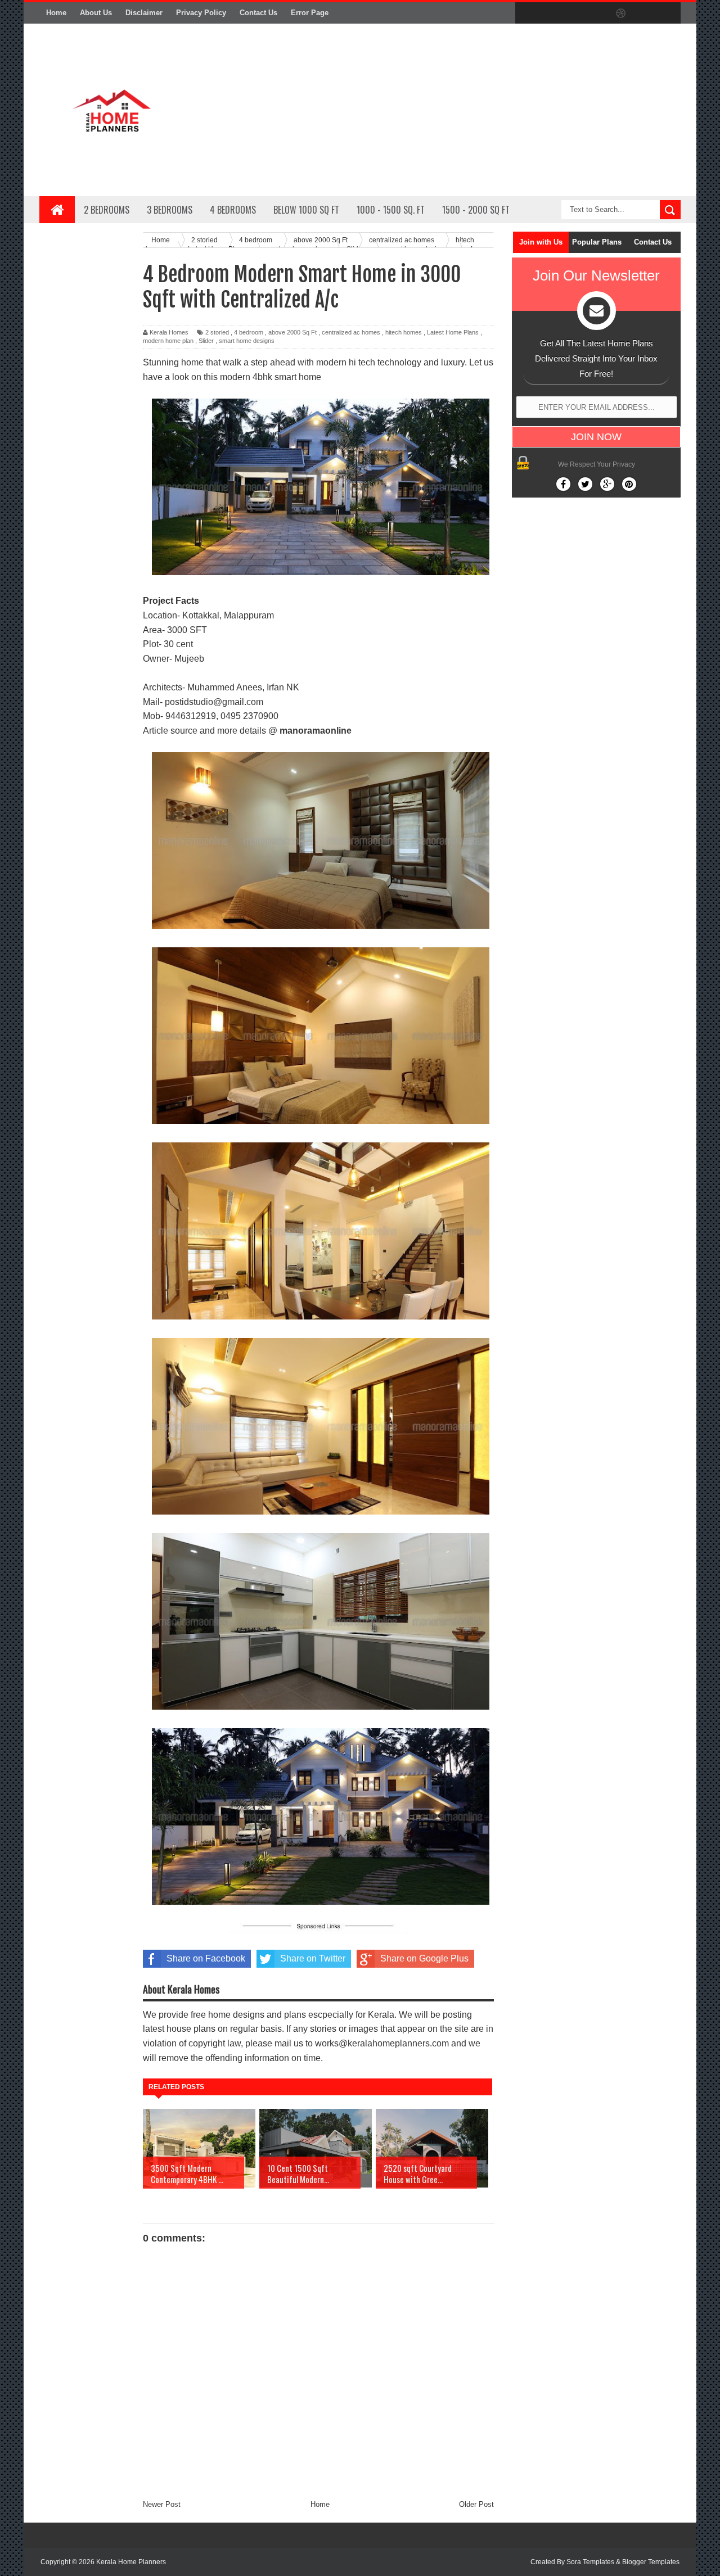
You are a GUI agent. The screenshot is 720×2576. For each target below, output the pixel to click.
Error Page (310, 13)
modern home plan (168, 341)
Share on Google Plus (424, 1958)
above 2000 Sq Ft (292, 332)
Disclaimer (144, 13)
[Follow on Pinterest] (629, 484)
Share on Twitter (313, 1958)
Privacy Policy (201, 13)
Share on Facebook (206, 1958)
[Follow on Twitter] (585, 484)
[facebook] (526, 13)
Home (56, 13)
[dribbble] (621, 13)
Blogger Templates (651, 2562)
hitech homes (404, 332)
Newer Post (162, 2504)
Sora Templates (590, 2562)
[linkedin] (645, 13)
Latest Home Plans (453, 332)
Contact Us (258, 13)
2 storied (217, 332)
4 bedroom (249, 332)
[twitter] (550, 13)
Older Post (476, 2504)
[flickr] (597, 13)
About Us (96, 13)
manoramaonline (316, 731)
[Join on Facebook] (563, 484)
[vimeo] (574, 13)
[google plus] (668, 13)
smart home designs (247, 341)
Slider (206, 341)
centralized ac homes (351, 332)
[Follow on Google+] (607, 484)
